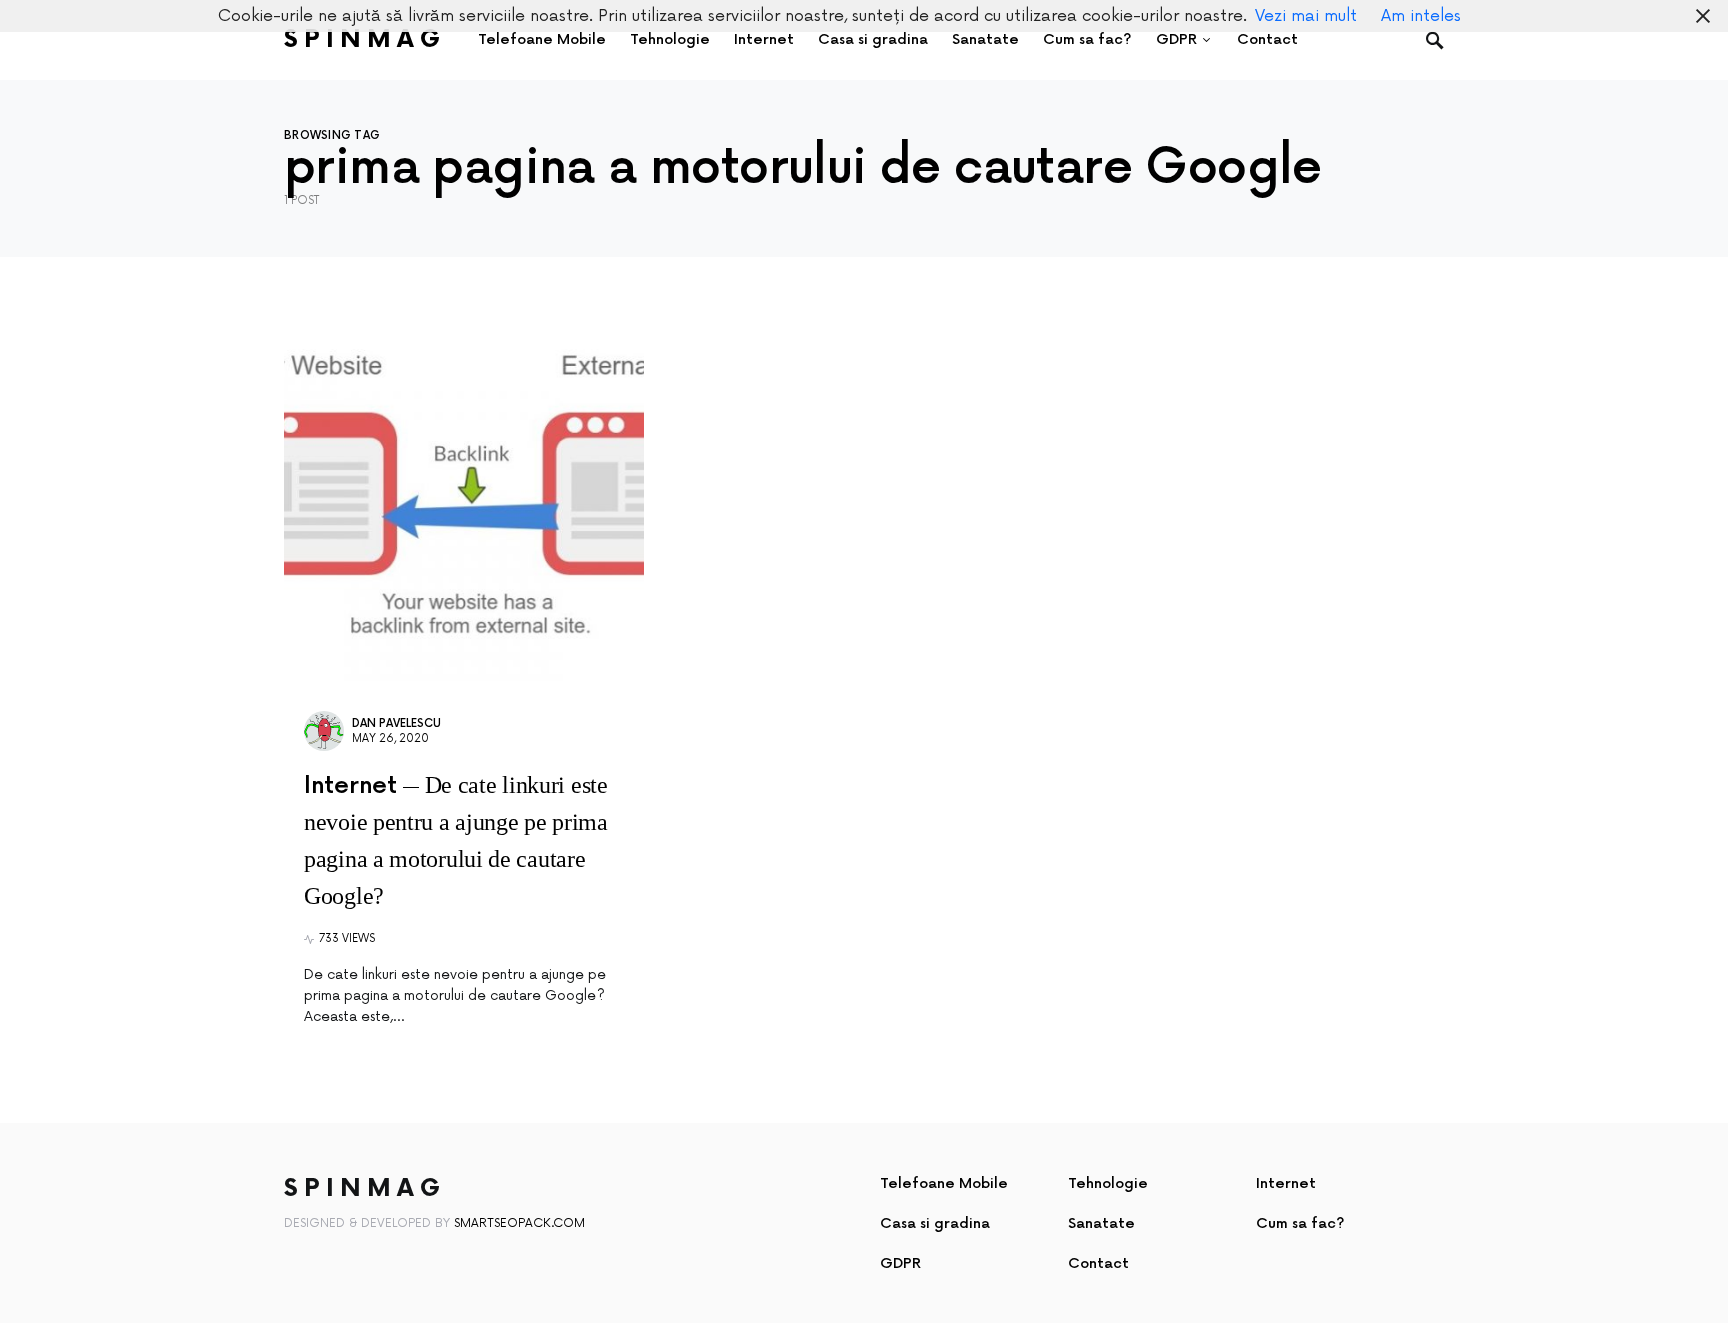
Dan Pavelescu (396, 723)
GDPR (900, 1263)
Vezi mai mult (1306, 16)
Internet (1286, 1183)
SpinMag (365, 39)
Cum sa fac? (1300, 1223)
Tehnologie (1108, 1183)
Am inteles (1421, 16)
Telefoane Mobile (944, 1183)
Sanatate (1101, 1223)
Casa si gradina (935, 1223)
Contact (1098, 1263)
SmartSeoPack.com (519, 1223)
